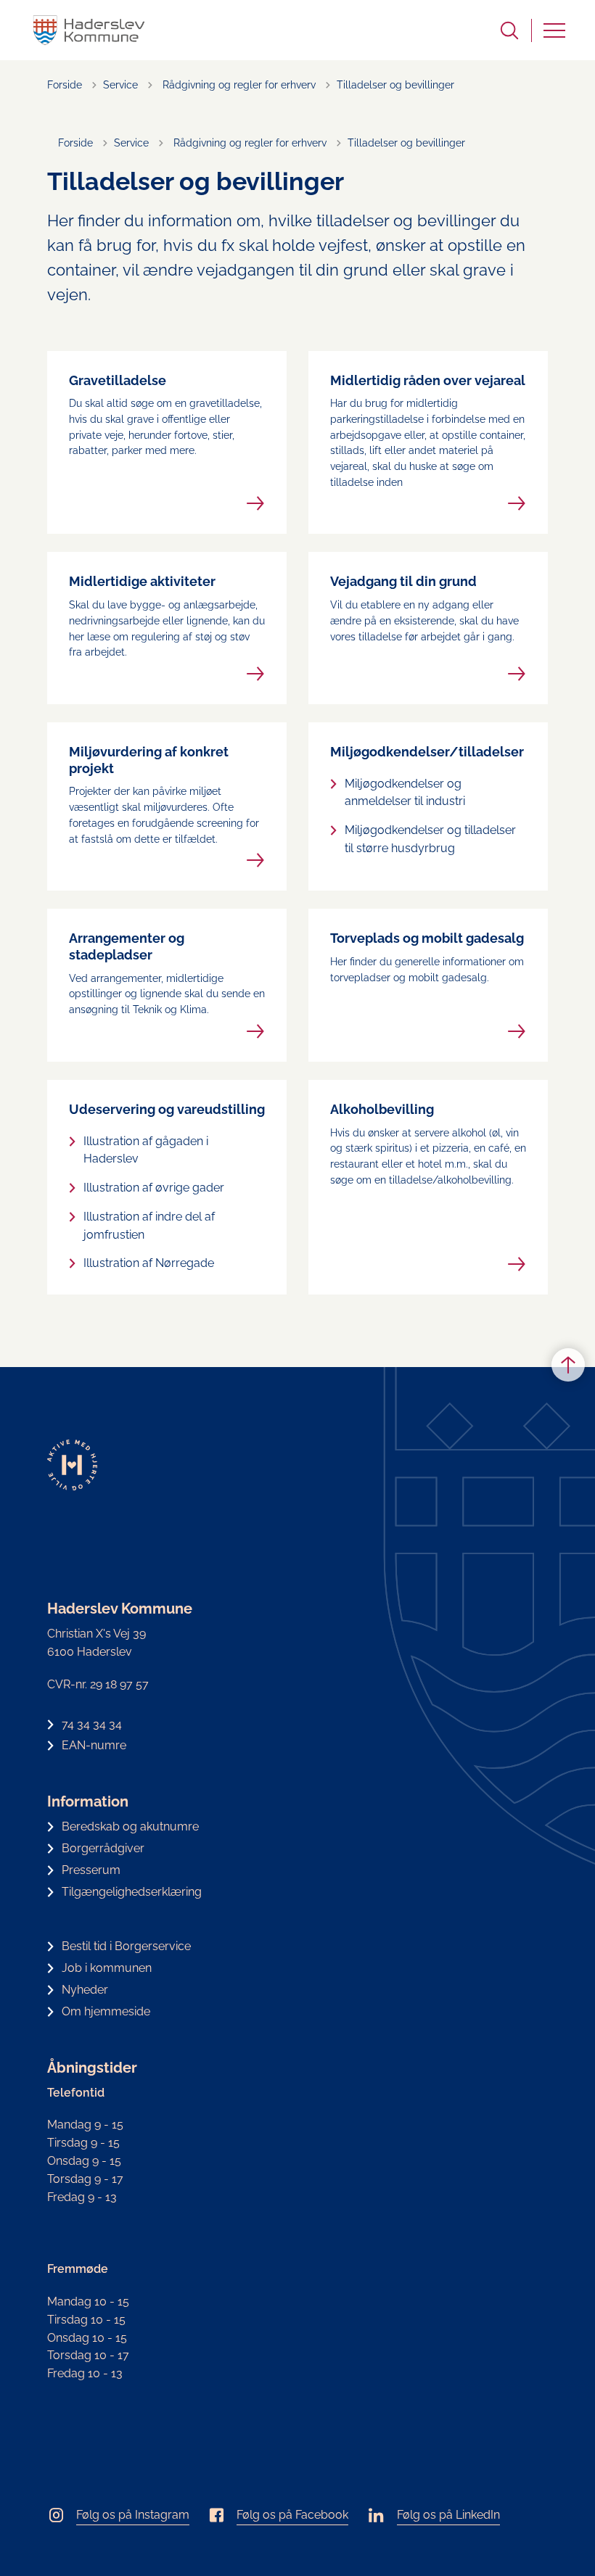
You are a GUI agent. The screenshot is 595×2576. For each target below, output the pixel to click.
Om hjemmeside (106, 2011)
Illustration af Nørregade (149, 1263)
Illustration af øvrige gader (154, 1188)
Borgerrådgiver (103, 1848)
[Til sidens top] (568, 1365)
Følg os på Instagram (133, 2515)
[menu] (554, 30)
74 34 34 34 (92, 1724)
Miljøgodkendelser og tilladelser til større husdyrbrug (430, 839)
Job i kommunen (107, 1968)
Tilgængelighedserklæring (132, 1892)
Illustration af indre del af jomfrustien (149, 1226)
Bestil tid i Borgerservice (126, 1946)
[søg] (509, 30)
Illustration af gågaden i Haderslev (146, 1150)
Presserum (91, 1870)
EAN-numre (94, 1745)
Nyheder (85, 1990)
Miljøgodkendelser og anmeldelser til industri (405, 793)
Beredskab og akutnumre (130, 1826)
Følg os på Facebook (292, 2515)
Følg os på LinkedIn (448, 2515)
